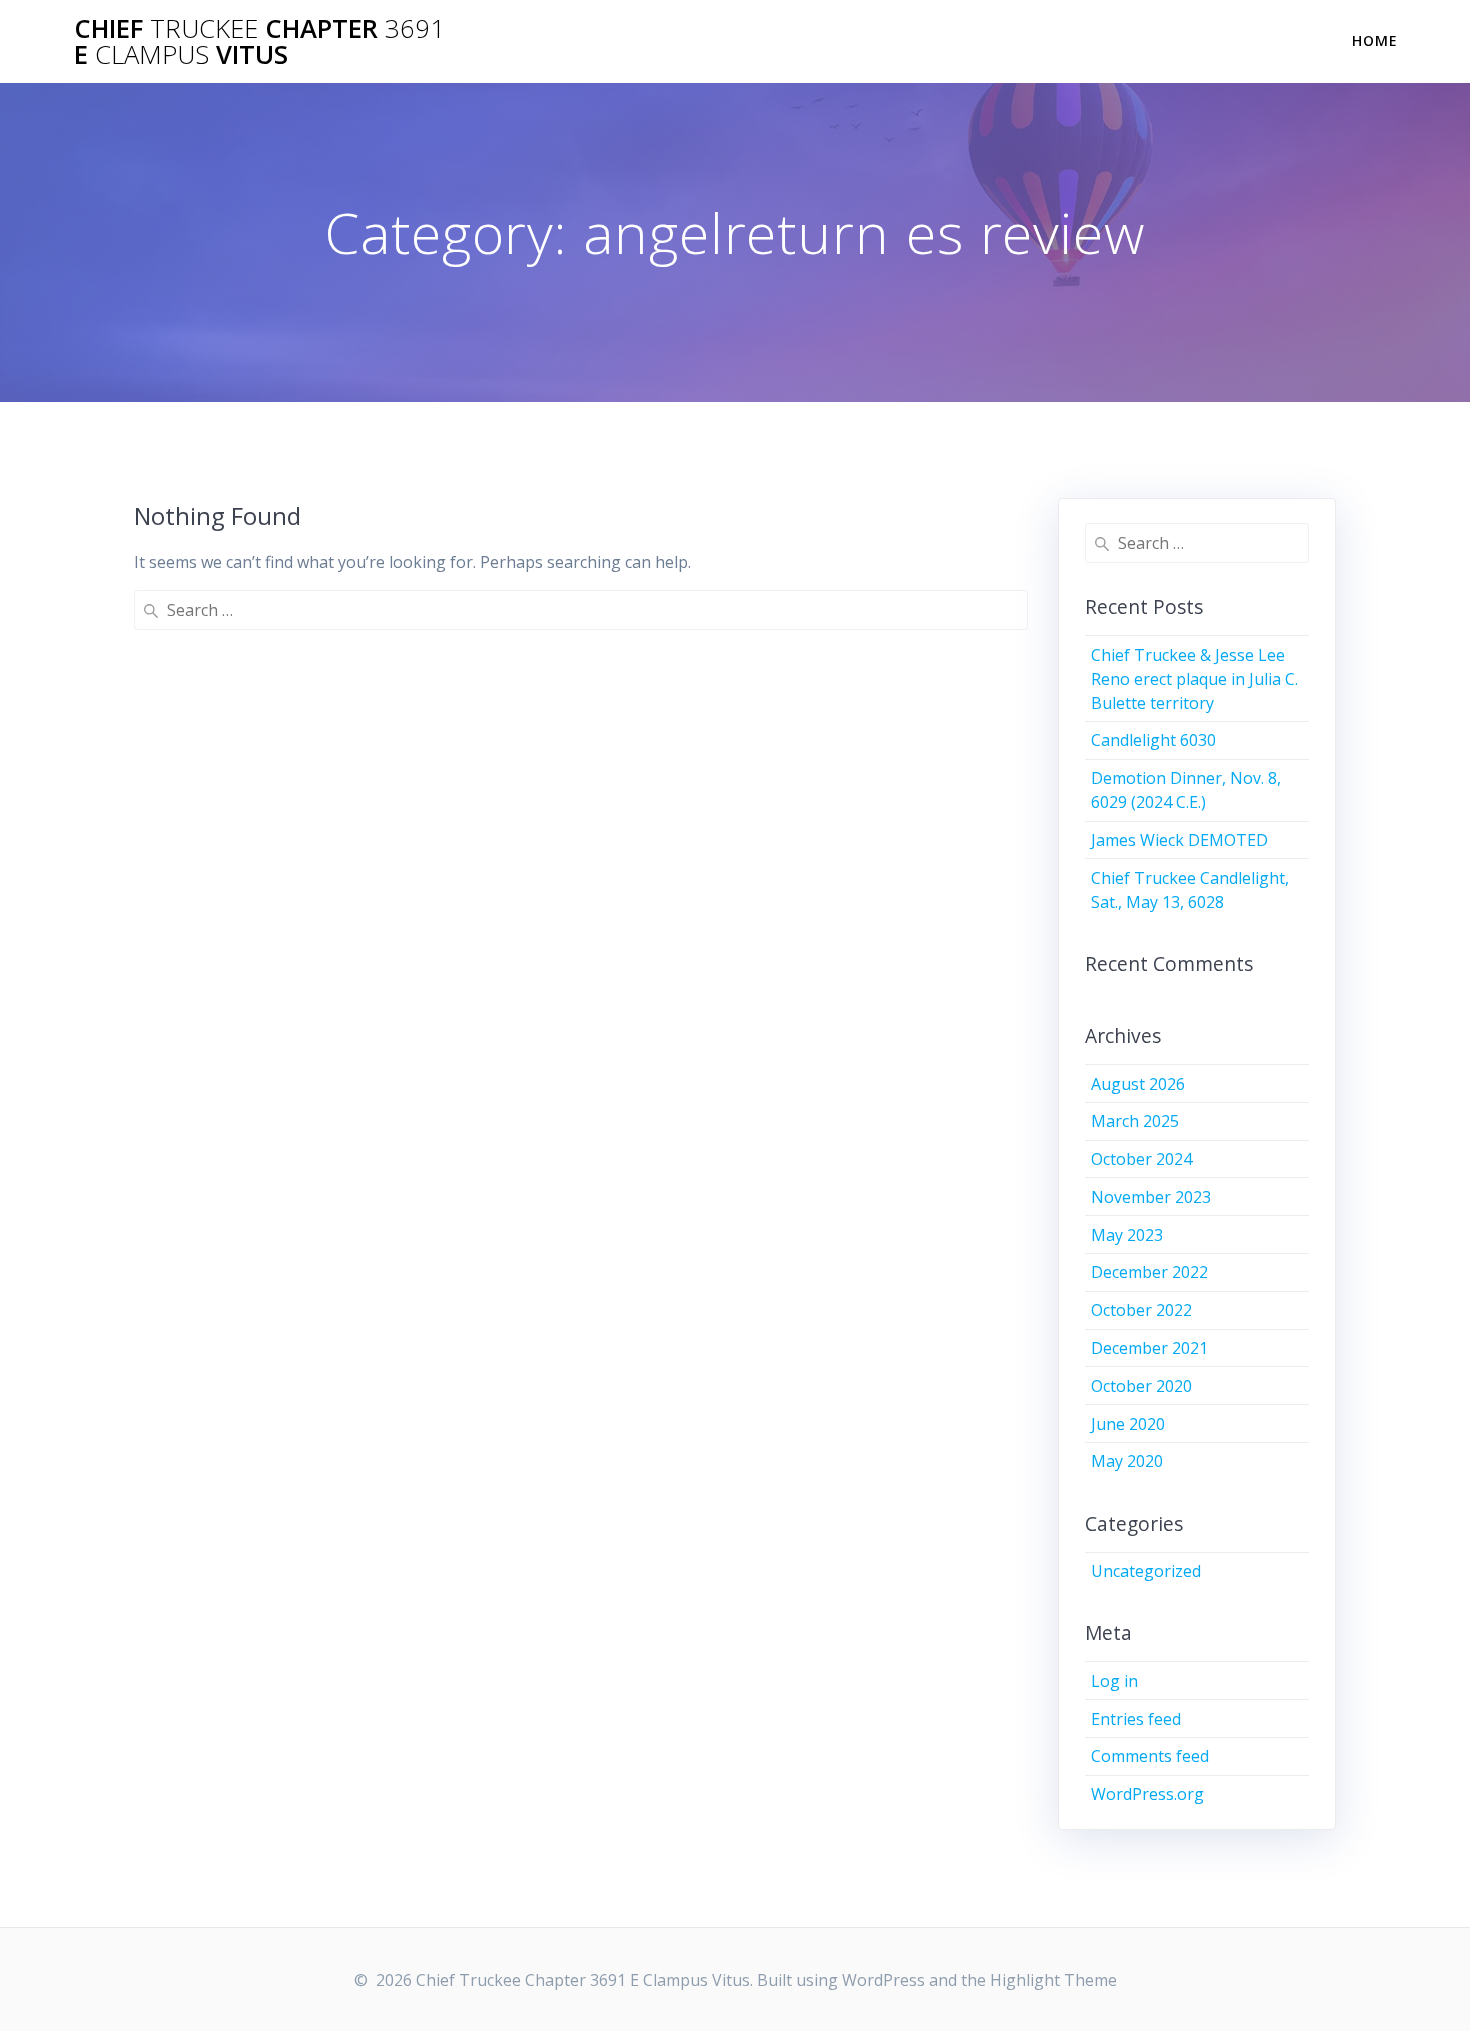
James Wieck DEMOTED (1179, 840)
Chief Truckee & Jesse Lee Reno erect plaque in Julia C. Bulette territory (1194, 679)
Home (1375, 40)
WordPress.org (1147, 1794)
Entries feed (1136, 1719)
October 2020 (1141, 1386)
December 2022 (1149, 1272)
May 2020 (1127, 1461)
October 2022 (1141, 1310)
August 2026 (1138, 1084)
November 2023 (1151, 1197)
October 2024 (1141, 1159)
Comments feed (1150, 1756)
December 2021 (1149, 1348)
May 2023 (1127, 1235)
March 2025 (1135, 1121)
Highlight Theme (1053, 1980)
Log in (1114, 1681)
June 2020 (1128, 1424)
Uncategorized (1146, 1571)
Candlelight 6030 (1153, 740)
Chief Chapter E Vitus (259, 41)
